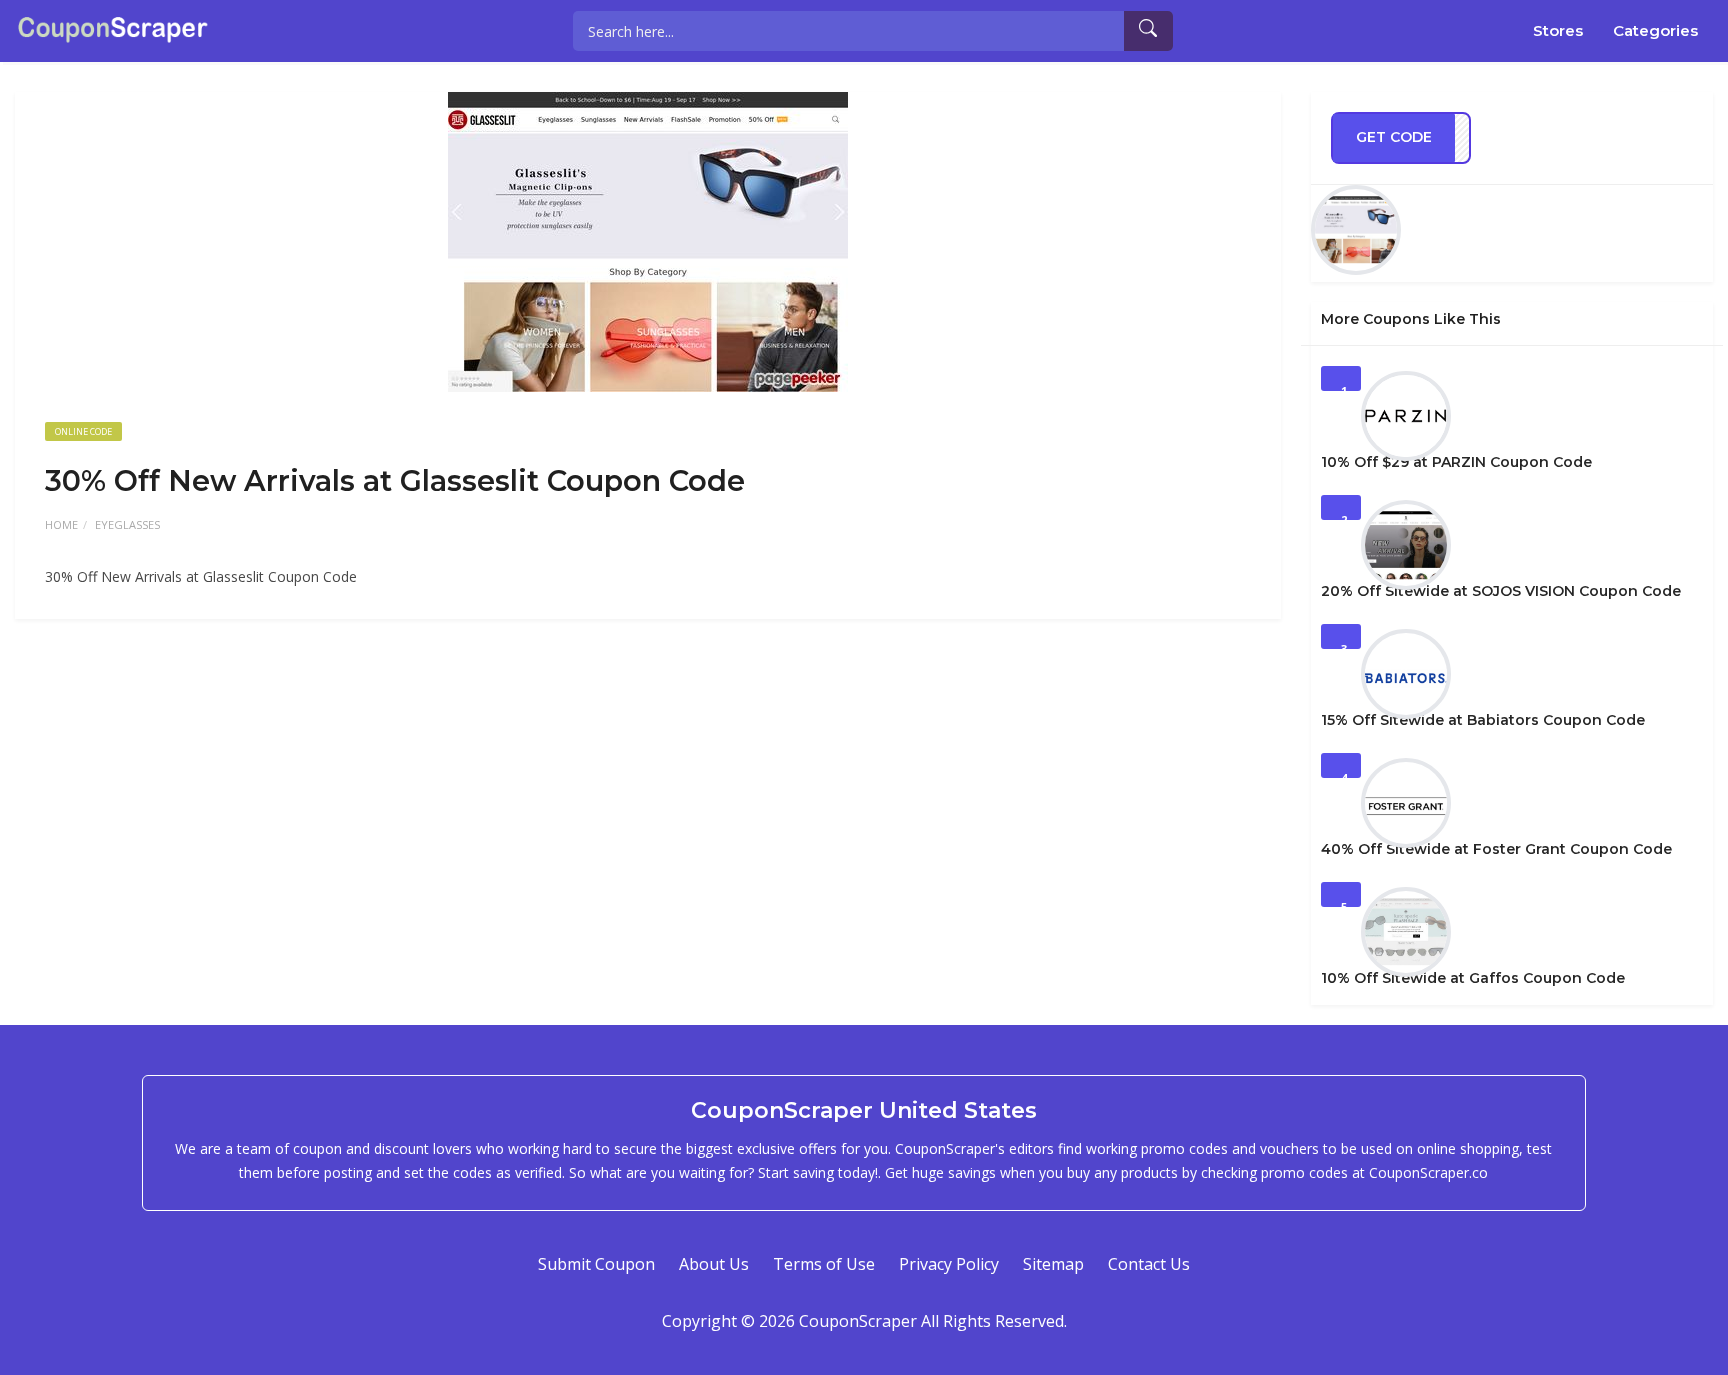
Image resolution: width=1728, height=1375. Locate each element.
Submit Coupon (596, 1264)
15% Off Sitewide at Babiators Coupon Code (1483, 720)
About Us (714, 1264)
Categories (1655, 30)
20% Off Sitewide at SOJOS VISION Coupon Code (1501, 591)
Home (61, 524)
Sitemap (1053, 1264)
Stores (1558, 30)
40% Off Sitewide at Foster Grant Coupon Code (1496, 849)
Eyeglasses (127, 524)
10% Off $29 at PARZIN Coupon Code (1456, 462)
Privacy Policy (949, 1264)
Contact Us (1149, 1264)
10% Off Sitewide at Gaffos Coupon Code (1473, 978)
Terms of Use (824, 1264)
